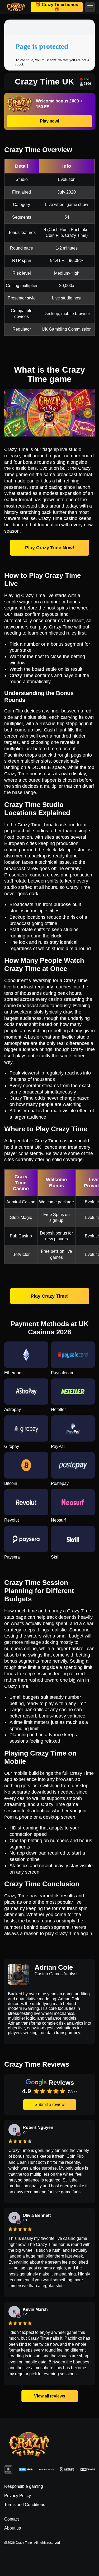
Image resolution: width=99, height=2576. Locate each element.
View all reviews (49, 2396)
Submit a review (50, 2105)
